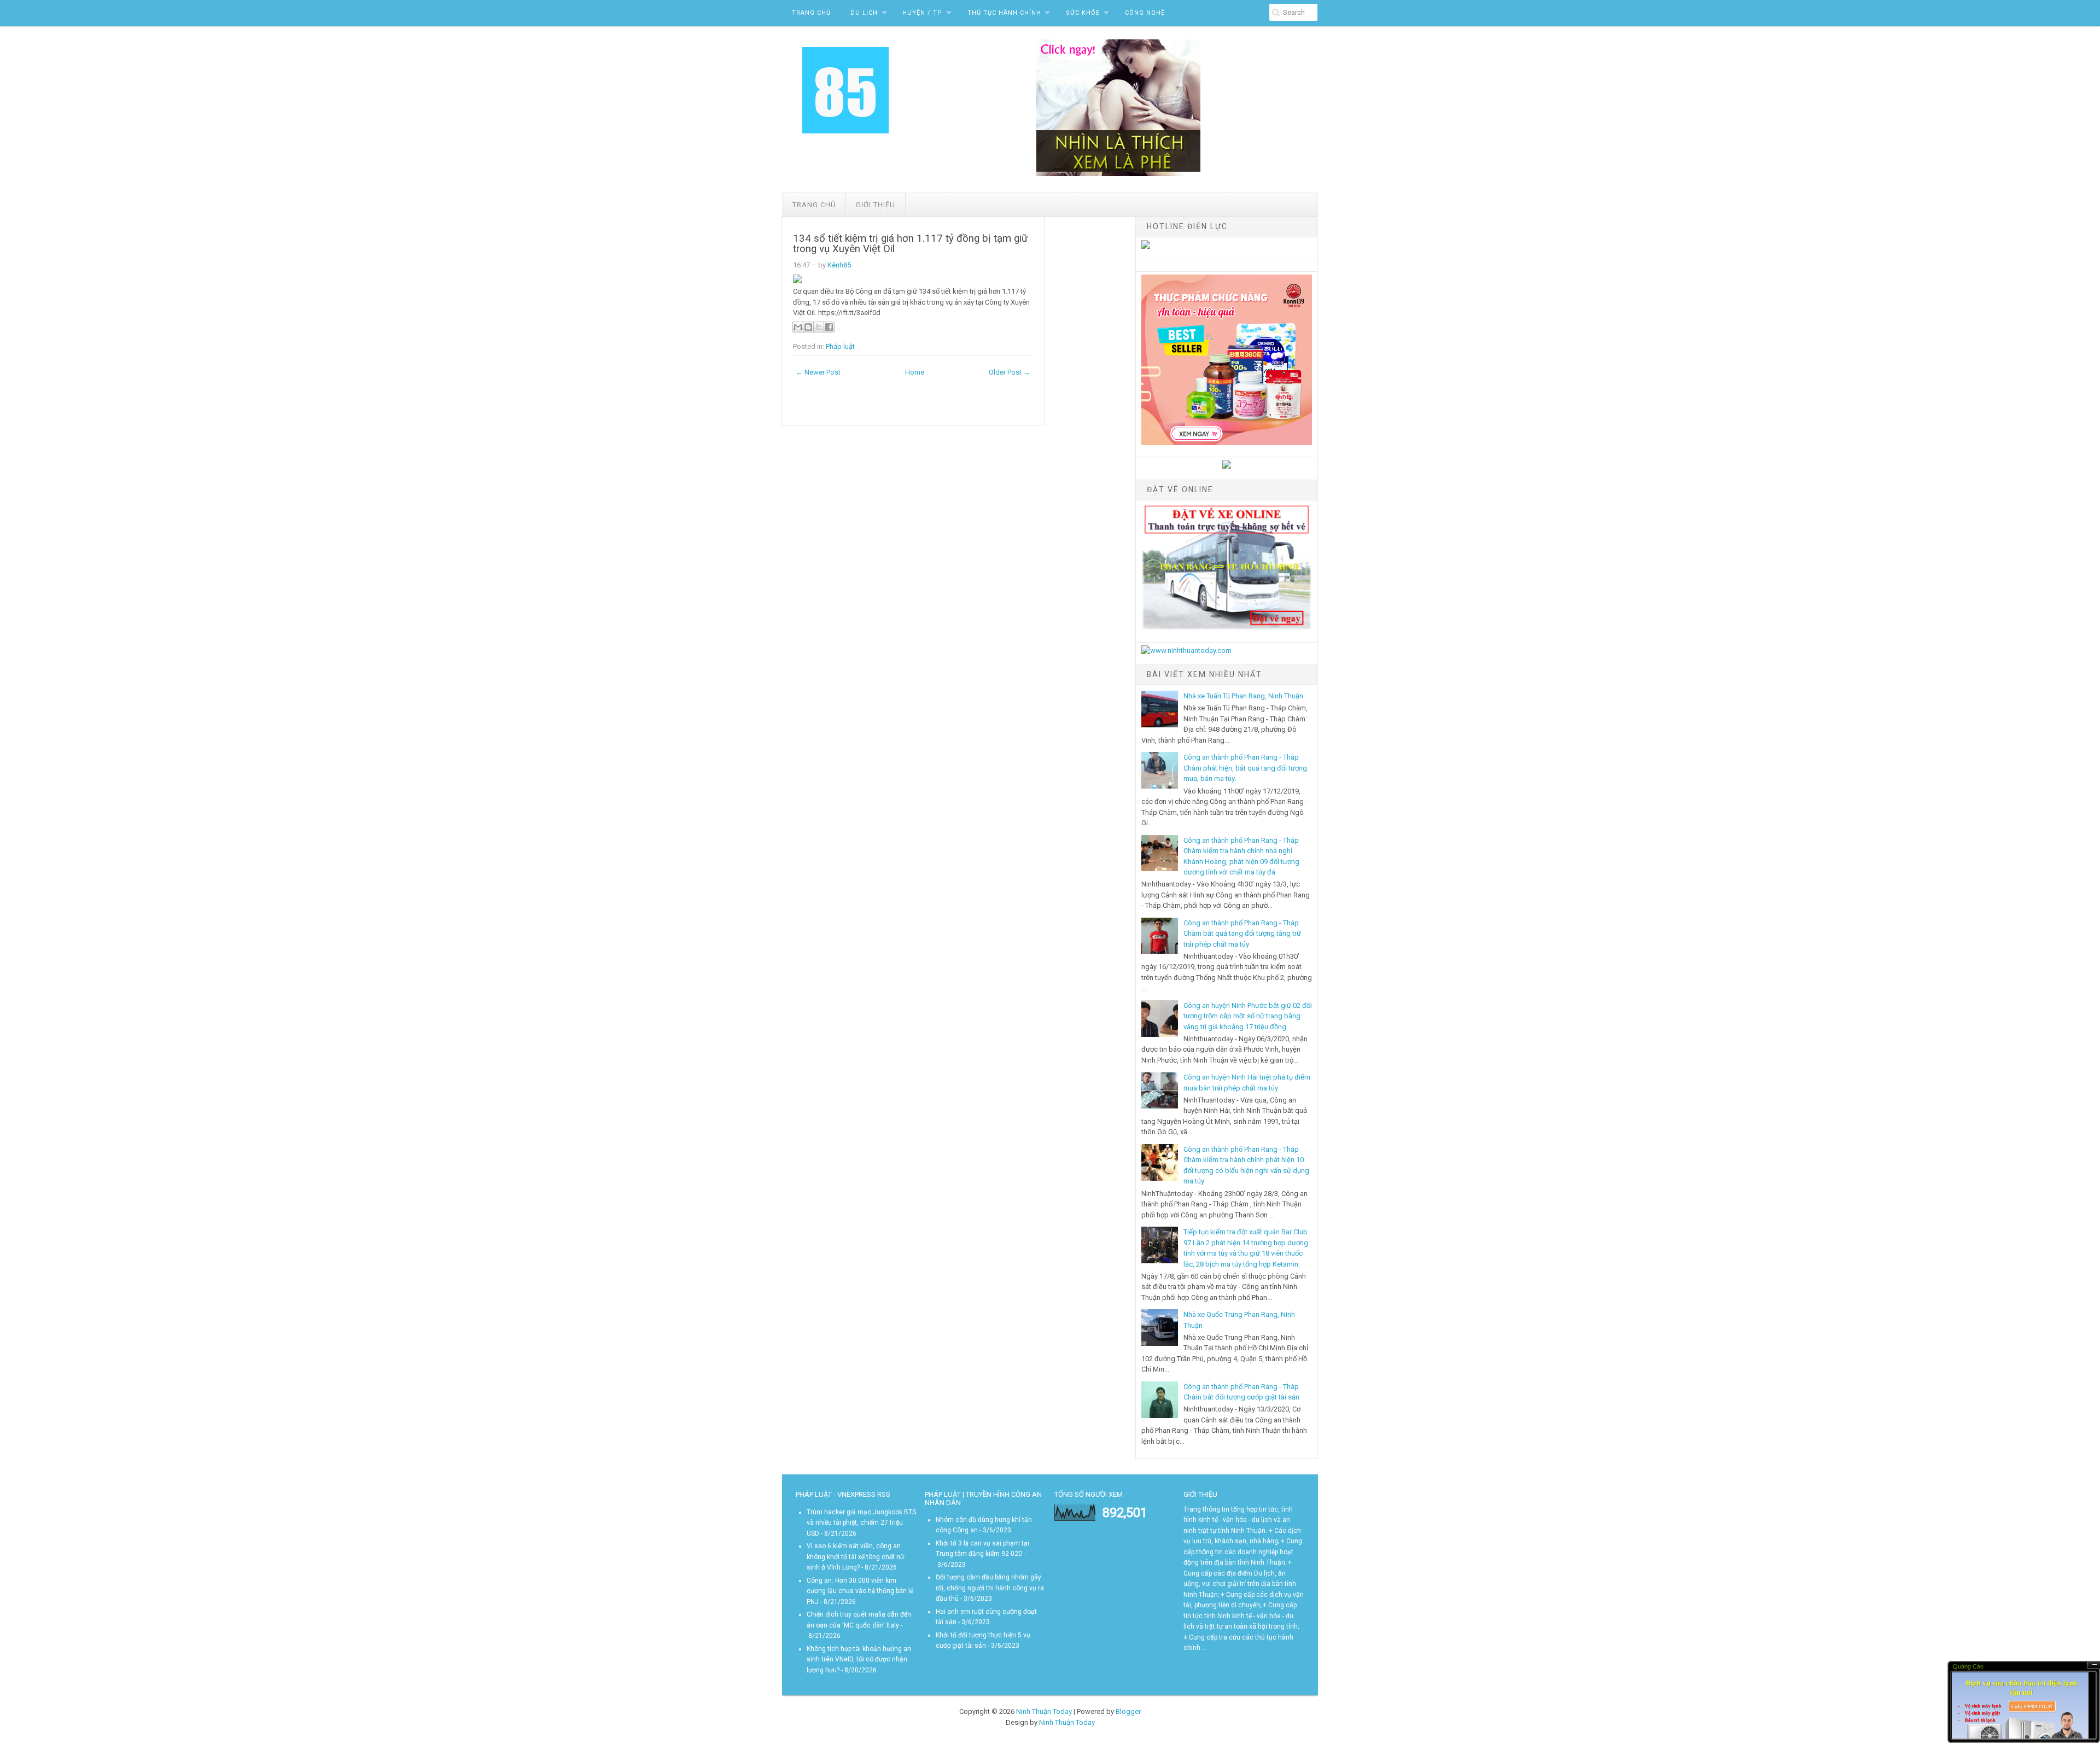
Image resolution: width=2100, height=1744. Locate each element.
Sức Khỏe (1083, 13)
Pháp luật (840, 346)
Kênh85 (839, 265)
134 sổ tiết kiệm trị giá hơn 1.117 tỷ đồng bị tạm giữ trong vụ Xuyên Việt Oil (911, 244)
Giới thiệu (876, 205)
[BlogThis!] (808, 327)
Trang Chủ (811, 13)
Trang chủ (814, 205)
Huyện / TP (922, 13)
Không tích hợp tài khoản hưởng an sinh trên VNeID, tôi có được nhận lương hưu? (859, 1660)
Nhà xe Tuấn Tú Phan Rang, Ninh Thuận (1243, 696)
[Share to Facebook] (829, 327)
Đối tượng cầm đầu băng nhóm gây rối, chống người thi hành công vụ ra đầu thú (990, 1588)
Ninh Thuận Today (1044, 1711)
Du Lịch (864, 13)
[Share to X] (819, 327)
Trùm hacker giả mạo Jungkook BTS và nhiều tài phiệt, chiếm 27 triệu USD (861, 1523)
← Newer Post (818, 372)
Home (915, 372)
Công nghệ (1145, 13)
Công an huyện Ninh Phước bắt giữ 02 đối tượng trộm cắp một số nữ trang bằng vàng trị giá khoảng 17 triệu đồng (1248, 1016)
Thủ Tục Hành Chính (1004, 13)
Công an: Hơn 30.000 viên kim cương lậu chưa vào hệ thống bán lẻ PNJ (860, 1591)
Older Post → (1010, 372)
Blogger (1128, 1711)
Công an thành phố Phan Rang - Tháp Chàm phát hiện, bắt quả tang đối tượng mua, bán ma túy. (1245, 768)
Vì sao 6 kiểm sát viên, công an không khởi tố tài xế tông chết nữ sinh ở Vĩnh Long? (855, 1557)
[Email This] (798, 327)
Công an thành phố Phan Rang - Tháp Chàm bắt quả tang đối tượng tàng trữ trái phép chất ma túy (1242, 934)
